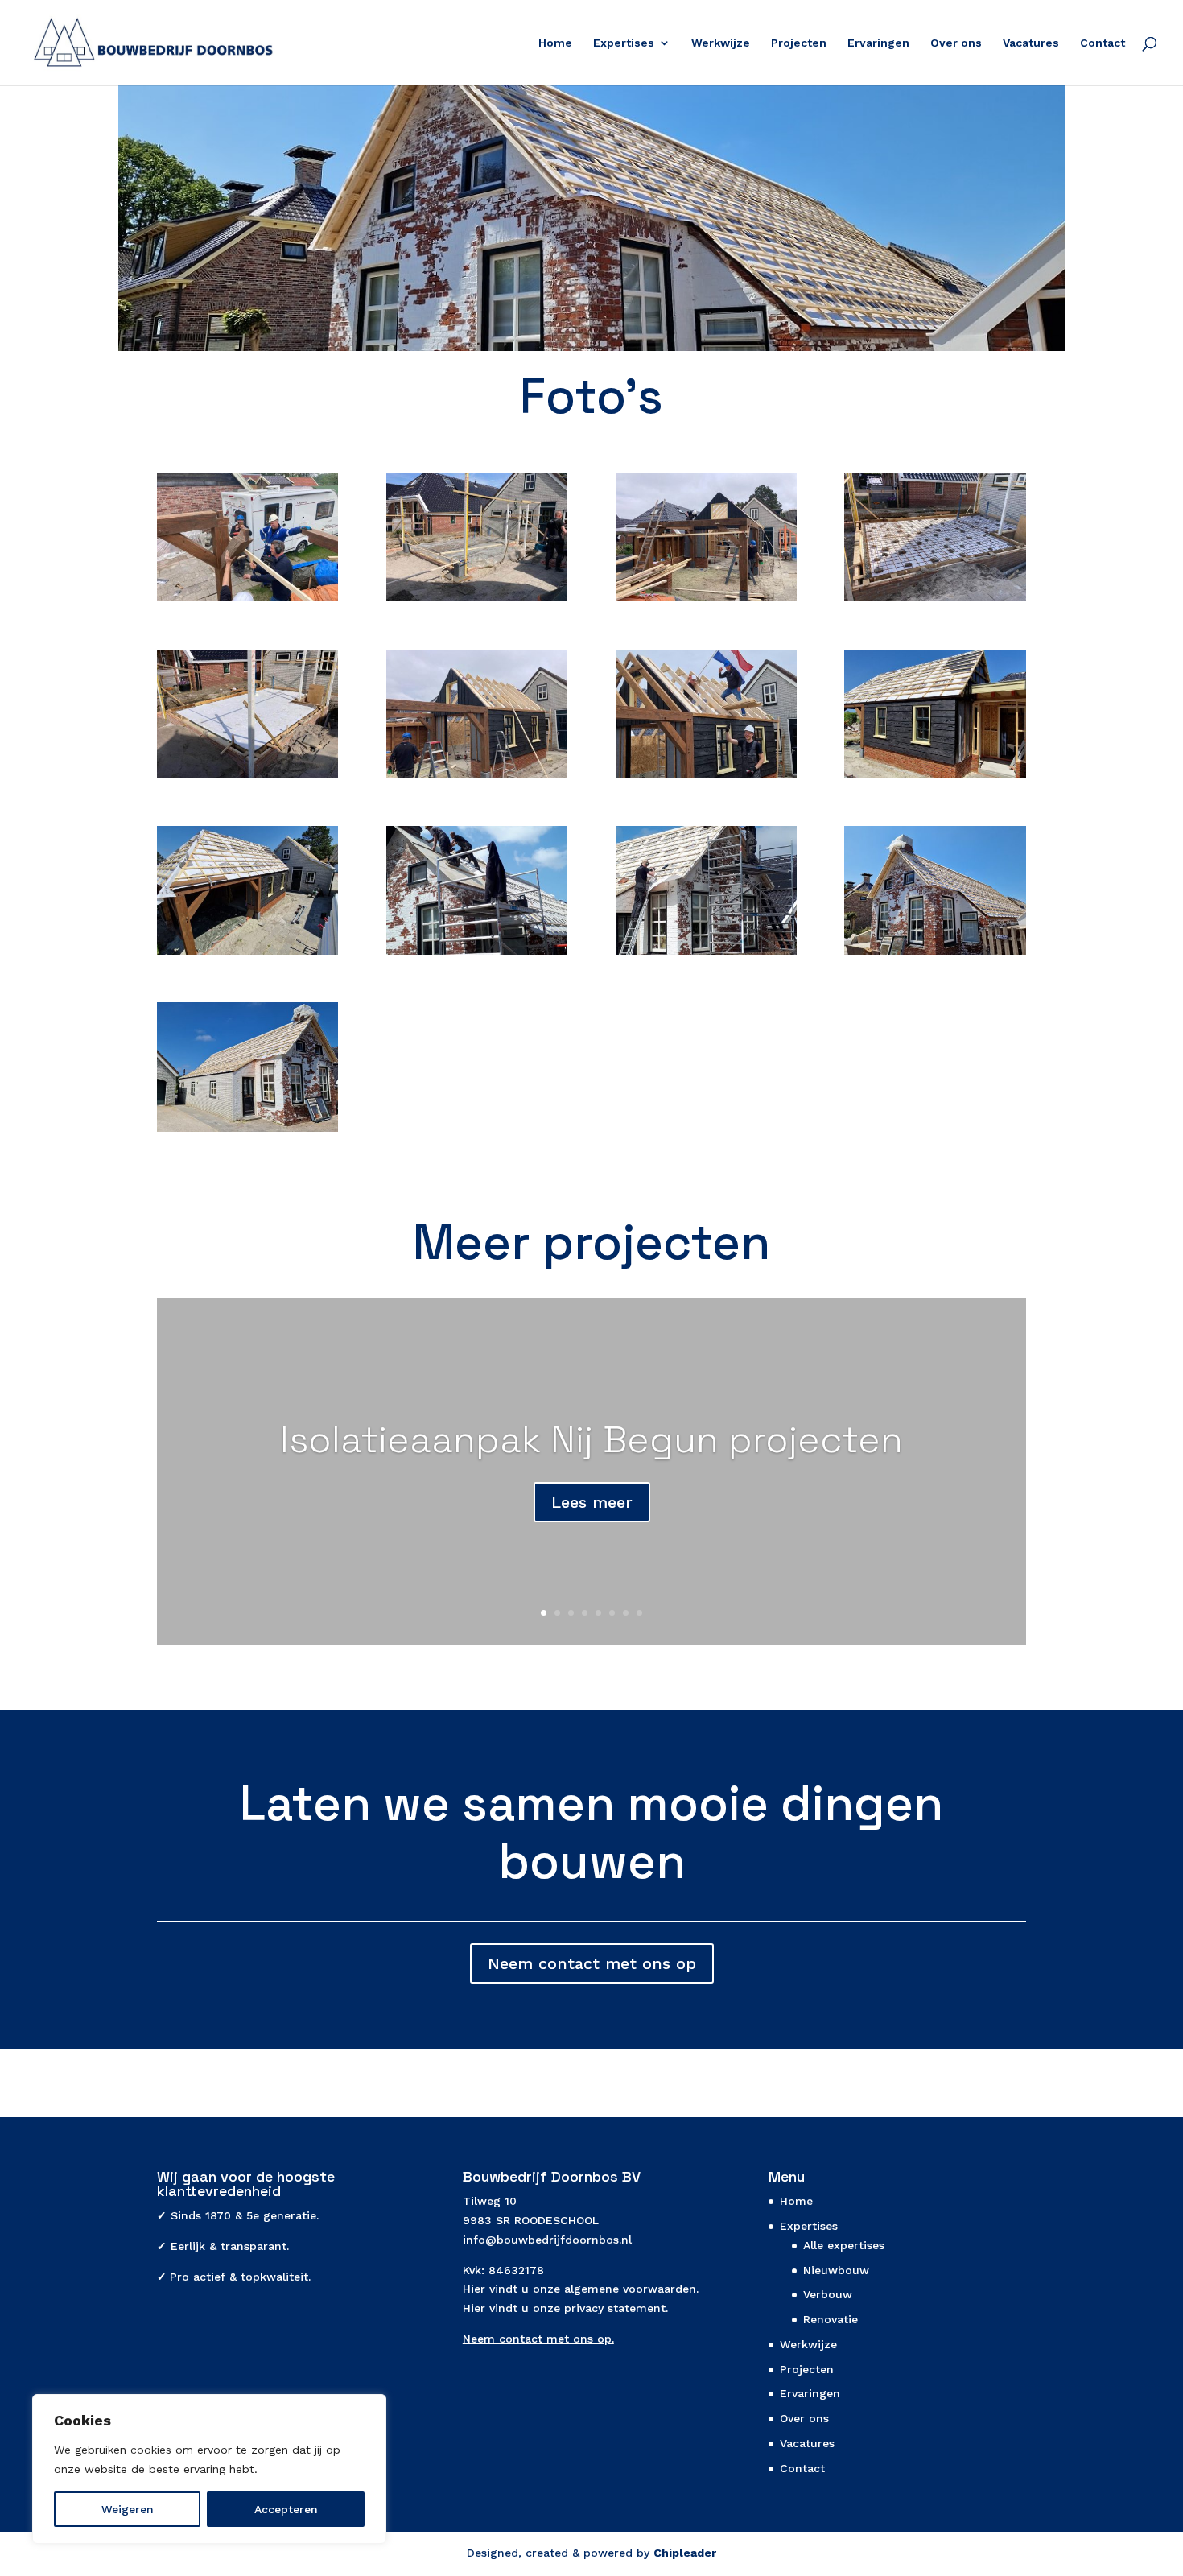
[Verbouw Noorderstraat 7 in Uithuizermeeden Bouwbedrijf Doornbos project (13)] (706, 601)
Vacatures (1031, 43)
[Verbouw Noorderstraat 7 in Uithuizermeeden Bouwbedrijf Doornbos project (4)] (247, 1132)
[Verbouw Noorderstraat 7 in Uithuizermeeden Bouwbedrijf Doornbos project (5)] (247, 955)
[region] (209, 2469)
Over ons (956, 43)
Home (555, 43)
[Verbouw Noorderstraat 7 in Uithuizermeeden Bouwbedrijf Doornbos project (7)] (706, 778)
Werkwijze (721, 43)
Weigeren (128, 2509)
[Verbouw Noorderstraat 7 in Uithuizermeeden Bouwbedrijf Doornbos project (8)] (477, 778)
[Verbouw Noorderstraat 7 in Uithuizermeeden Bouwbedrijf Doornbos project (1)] (477, 955)
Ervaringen (878, 43)
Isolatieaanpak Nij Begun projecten (591, 1439)
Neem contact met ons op (592, 1963)
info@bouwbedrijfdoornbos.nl (547, 2240)
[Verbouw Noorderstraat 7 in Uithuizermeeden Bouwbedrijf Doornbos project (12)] (247, 778)
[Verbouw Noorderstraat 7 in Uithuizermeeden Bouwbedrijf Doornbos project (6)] (706, 955)
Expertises (624, 43)
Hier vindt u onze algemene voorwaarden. (581, 2289)
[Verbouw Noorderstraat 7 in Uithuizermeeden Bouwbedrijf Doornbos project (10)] (477, 601)
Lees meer (592, 1502)
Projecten (799, 43)
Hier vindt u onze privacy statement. (565, 2308)
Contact (1103, 43)
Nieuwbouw (836, 2270)
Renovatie (831, 2319)
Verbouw (828, 2294)
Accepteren (286, 2509)
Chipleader (685, 2553)
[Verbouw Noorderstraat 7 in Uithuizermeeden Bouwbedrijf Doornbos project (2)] (935, 778)
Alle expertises (844, 2245)
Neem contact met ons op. (538, 2339)
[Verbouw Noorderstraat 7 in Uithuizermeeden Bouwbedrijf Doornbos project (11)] (935, 601)
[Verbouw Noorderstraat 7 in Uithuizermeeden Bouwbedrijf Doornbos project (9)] (247, 601)
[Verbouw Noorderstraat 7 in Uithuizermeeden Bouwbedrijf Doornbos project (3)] (935, 955)
